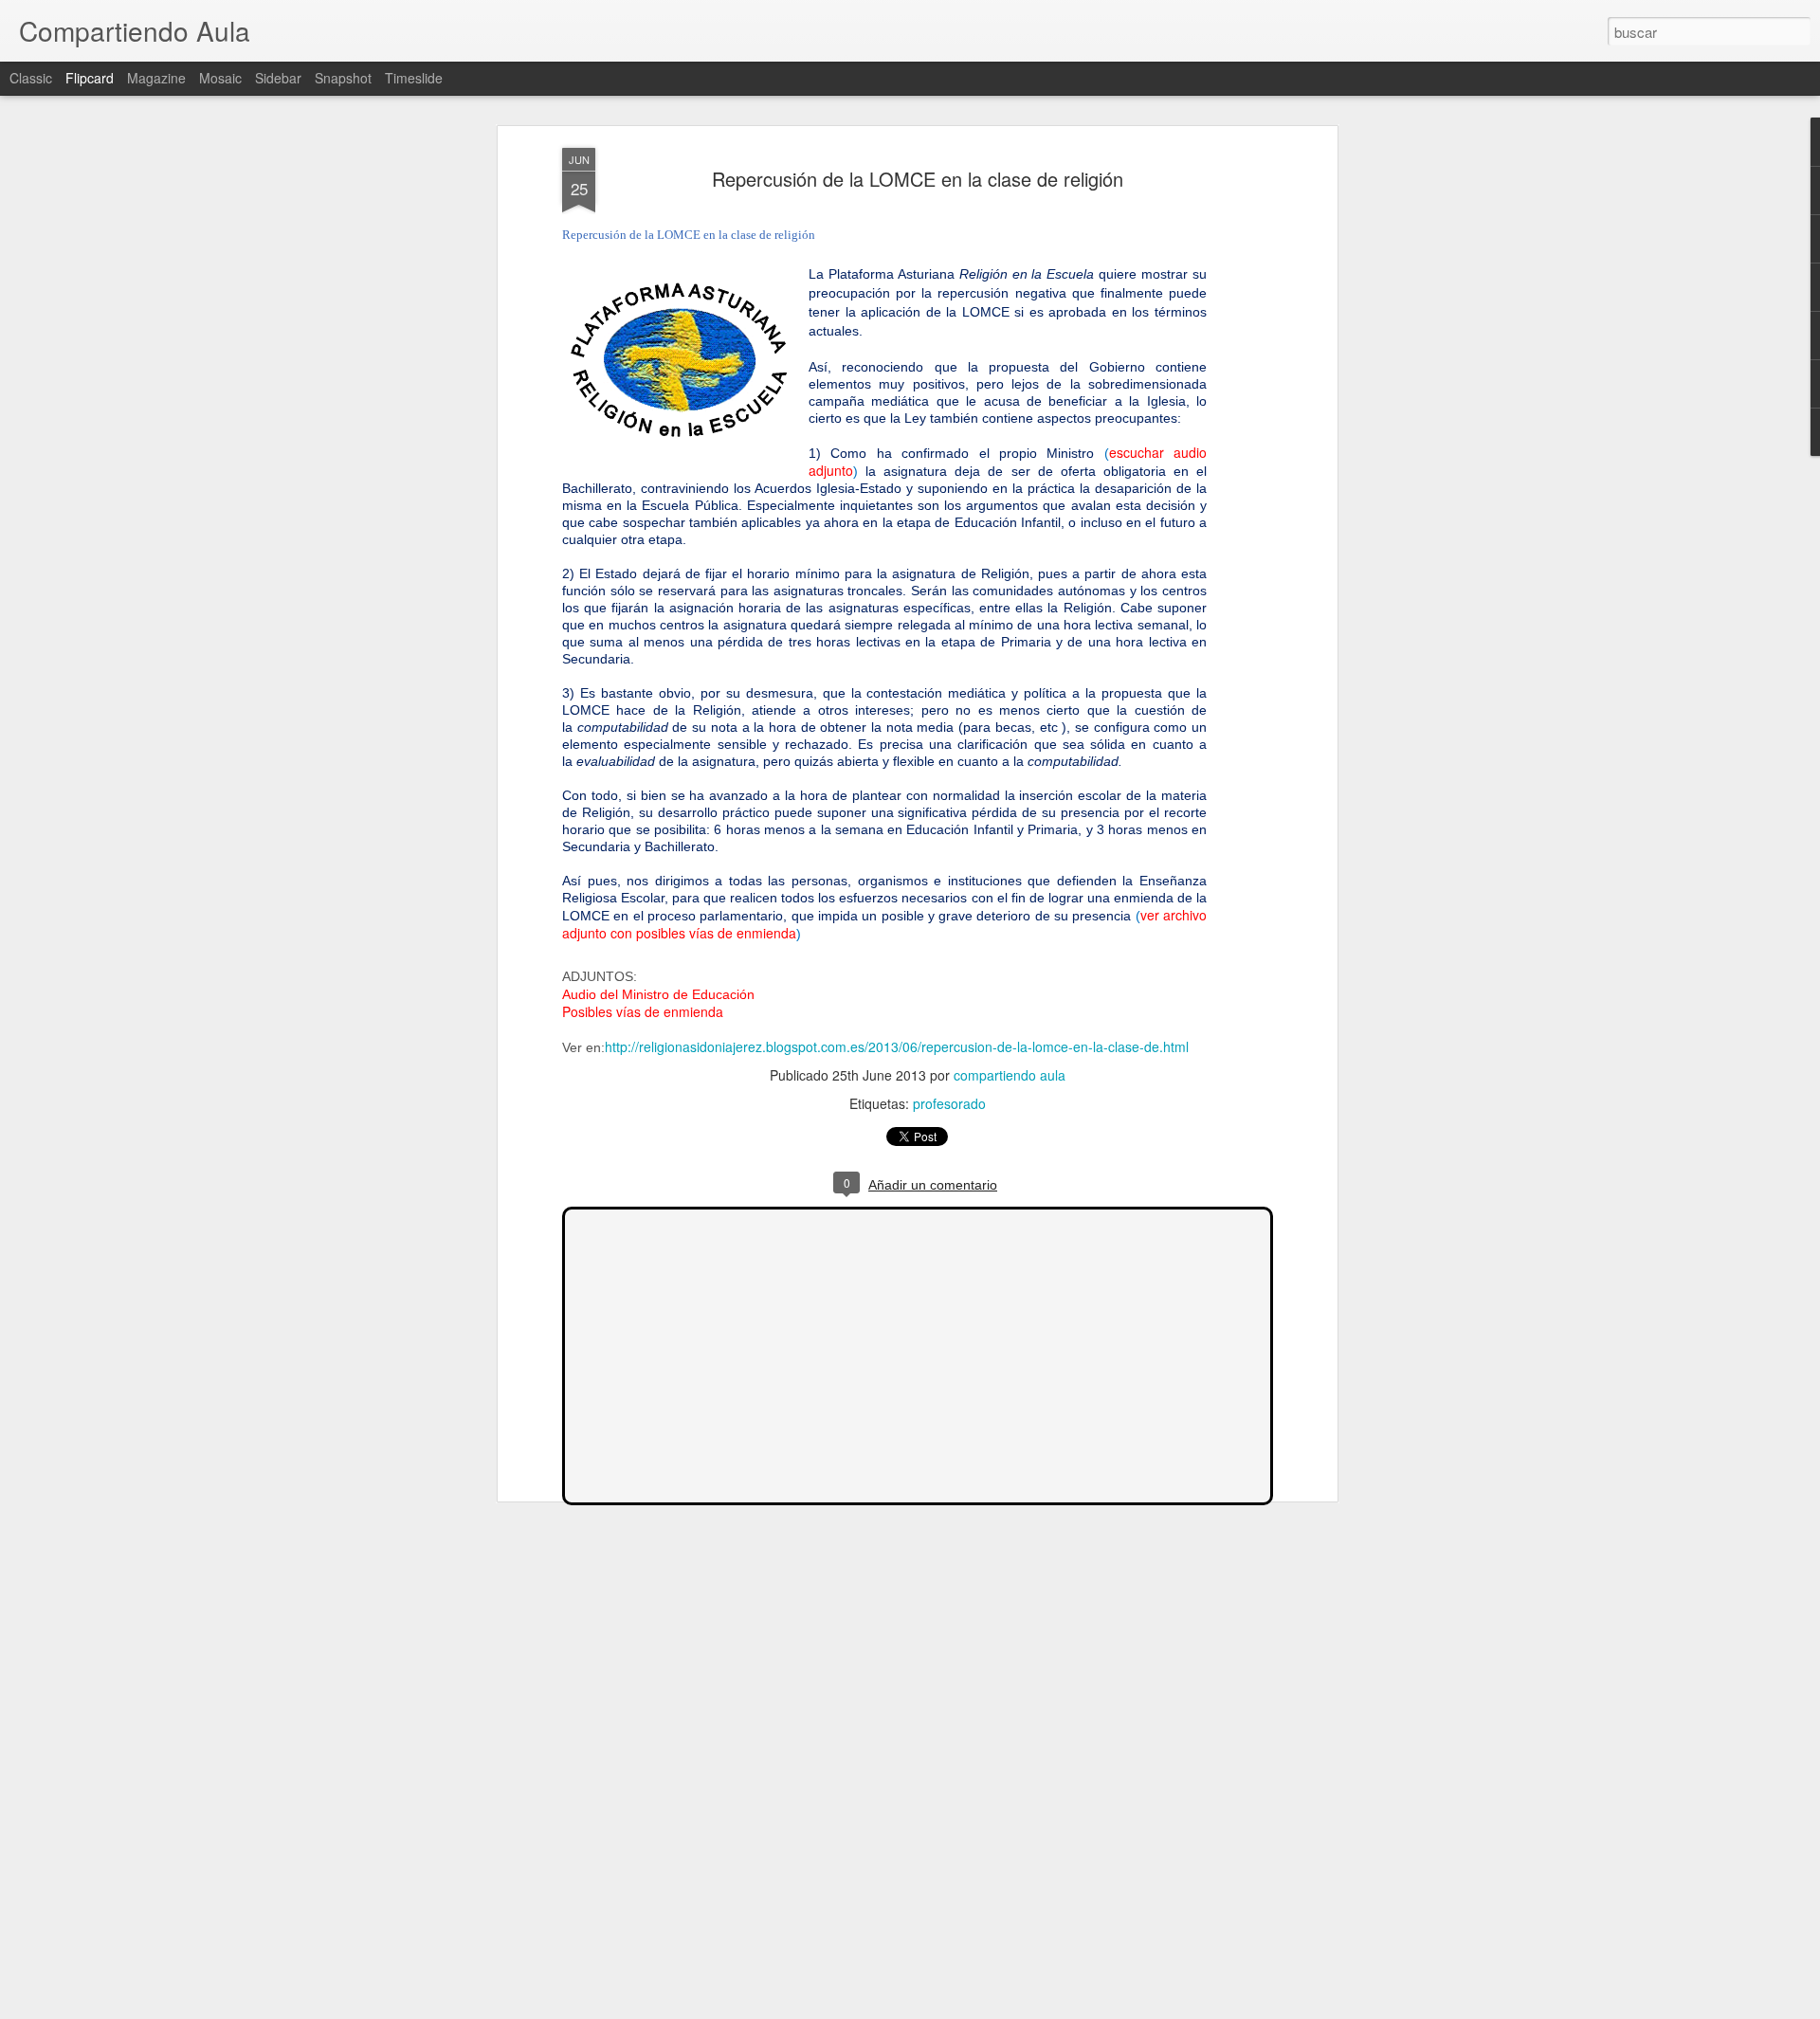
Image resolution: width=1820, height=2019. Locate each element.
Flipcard (90, 78)
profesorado (949, 1103)
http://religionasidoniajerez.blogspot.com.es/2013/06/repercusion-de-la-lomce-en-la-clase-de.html (897, 1046)
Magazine (156, 78)
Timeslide (414, 78)
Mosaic (220, 78)
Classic (31, 78)
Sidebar (278, 78)
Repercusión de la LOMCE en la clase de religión (918, 179)
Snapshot (343, 78)
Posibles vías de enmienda (643, 1011)
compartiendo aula (1010, 1075)
